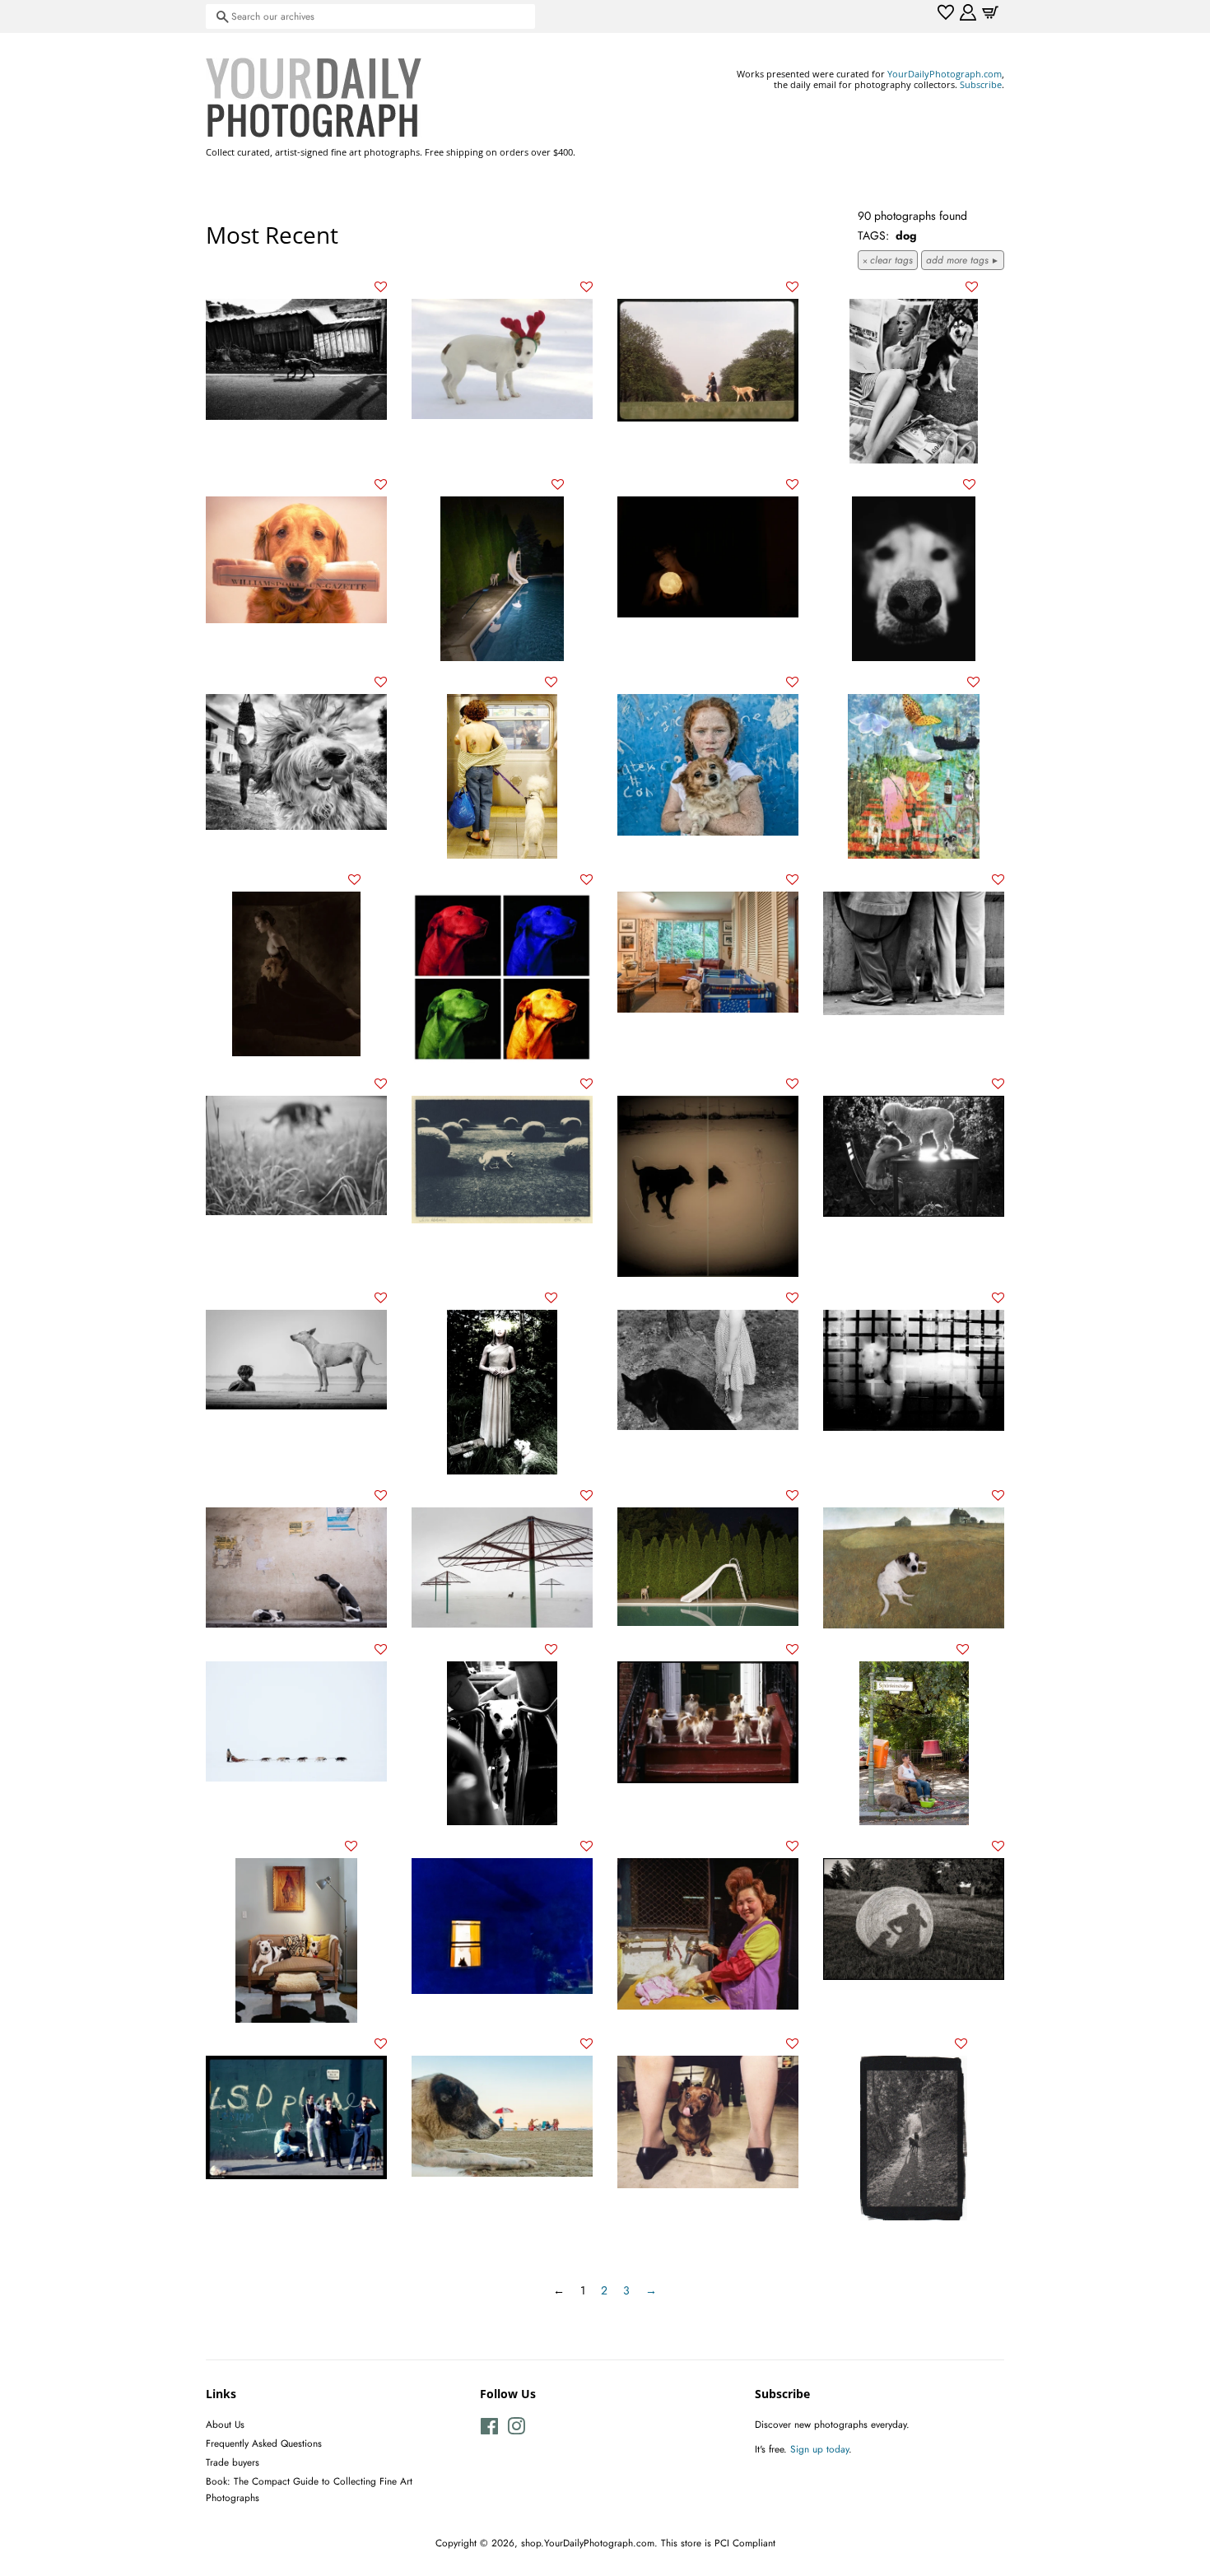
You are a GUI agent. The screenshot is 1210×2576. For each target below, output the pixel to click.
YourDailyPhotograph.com (945, 74)
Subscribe (981, 84)
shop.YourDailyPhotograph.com (588, 2543)
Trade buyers (233, 2462)
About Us (225, 2424)
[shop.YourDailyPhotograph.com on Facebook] (489, 2430)
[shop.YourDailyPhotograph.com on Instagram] (516, 2430)
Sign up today (819, 2449)
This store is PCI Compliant (718, 2543)
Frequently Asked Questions (264, 2443)
